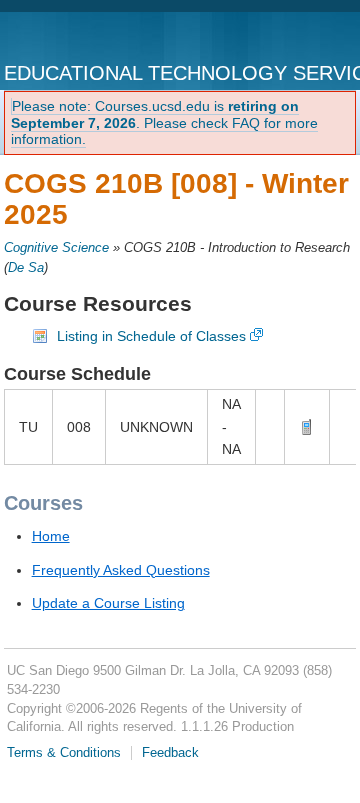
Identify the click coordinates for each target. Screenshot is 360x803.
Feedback (170, 753)
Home (51, 536)
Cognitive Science (56, 248)
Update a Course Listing (108, 603)
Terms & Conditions (64, 753)
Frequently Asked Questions (121, 570)
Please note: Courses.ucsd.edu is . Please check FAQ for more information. (164, 123)
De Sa (26, 268)
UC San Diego (87, 38)
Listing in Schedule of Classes (151, 336)
